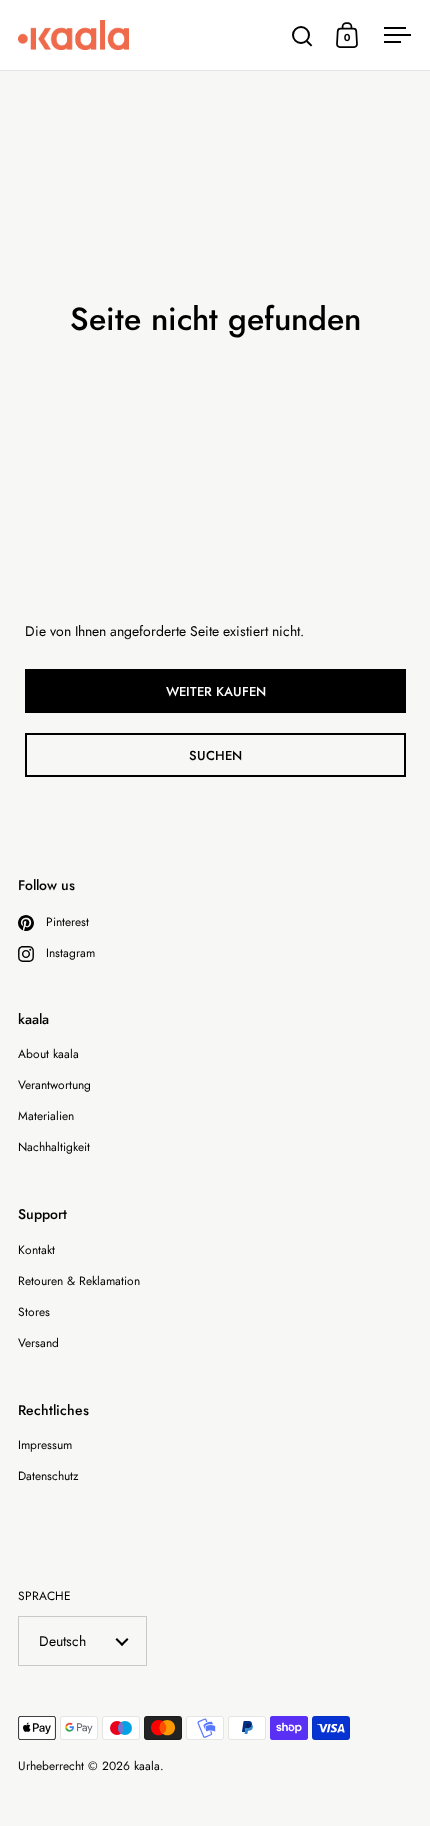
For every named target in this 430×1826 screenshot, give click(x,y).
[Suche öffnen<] (302, 35)
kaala (147, 1766)
